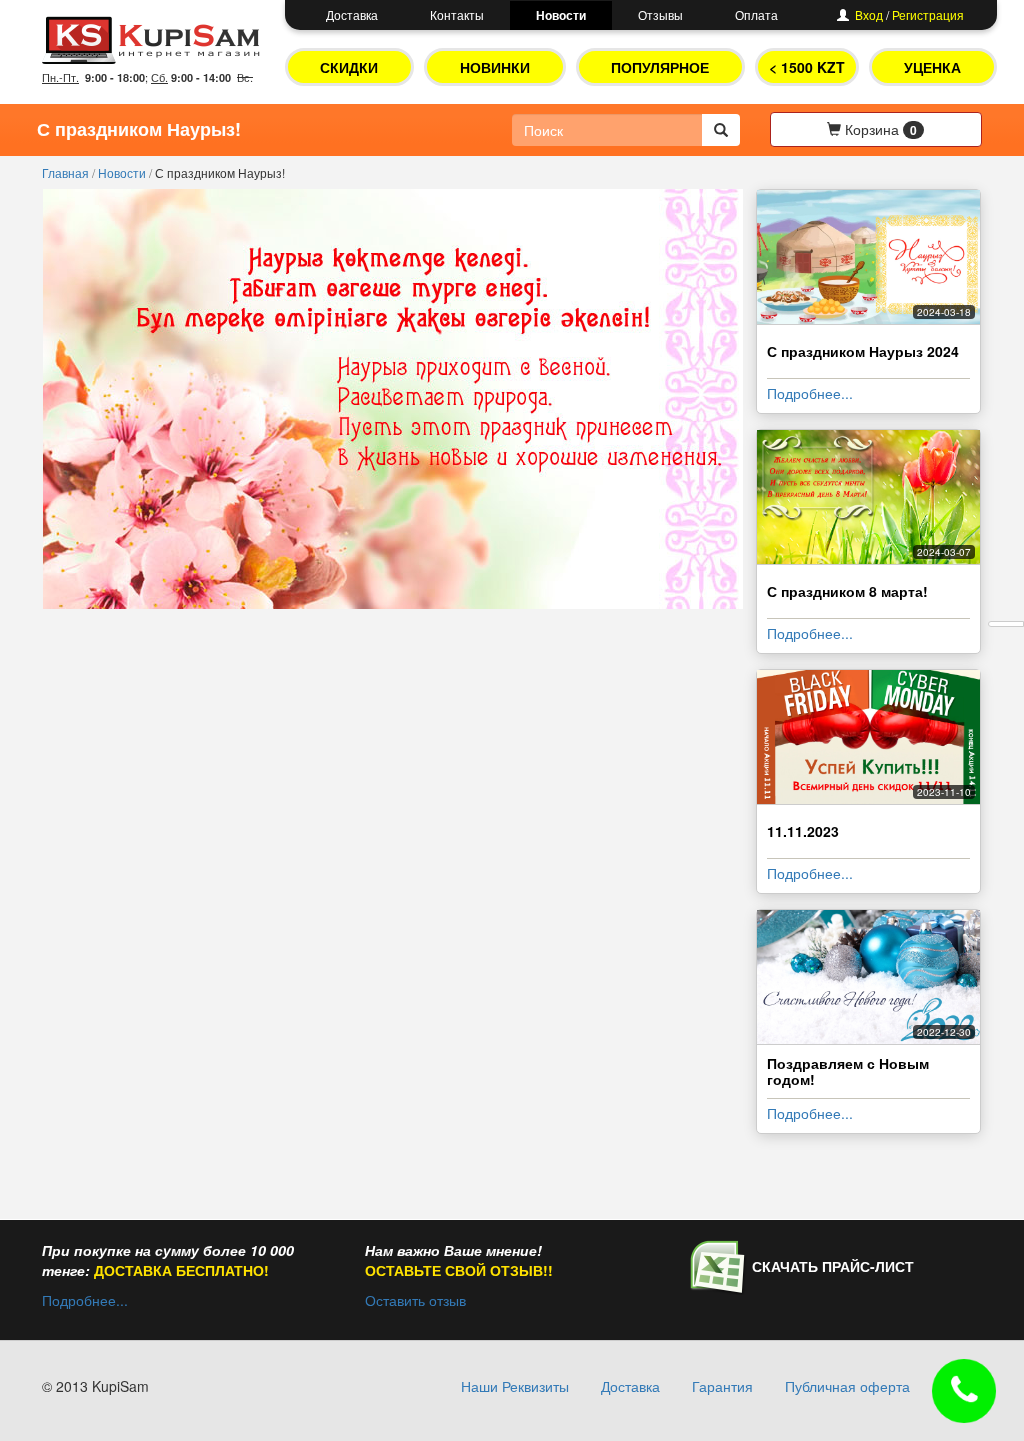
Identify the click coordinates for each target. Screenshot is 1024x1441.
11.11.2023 (803, 831)
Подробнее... (810, 393)
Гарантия (722, 1386)
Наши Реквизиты (515, 1386)
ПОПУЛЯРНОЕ (660, 67)
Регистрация (928, 14)
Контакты (457, 14)
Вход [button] (869, 14)
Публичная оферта (847, 1386)
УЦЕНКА (932, 67)
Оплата (756, 14)
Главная (67, 172)
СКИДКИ (349, 67)
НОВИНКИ (495, 67)
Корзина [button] (879, 129)
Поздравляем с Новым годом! (848, 1070)
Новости (561, 15)
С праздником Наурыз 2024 (863, 351)
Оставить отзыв (415, 1300)
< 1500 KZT (807, 67)
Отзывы (660, 14)
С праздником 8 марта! (847, 591)
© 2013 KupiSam (95, 1386)
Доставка (352, 14)
